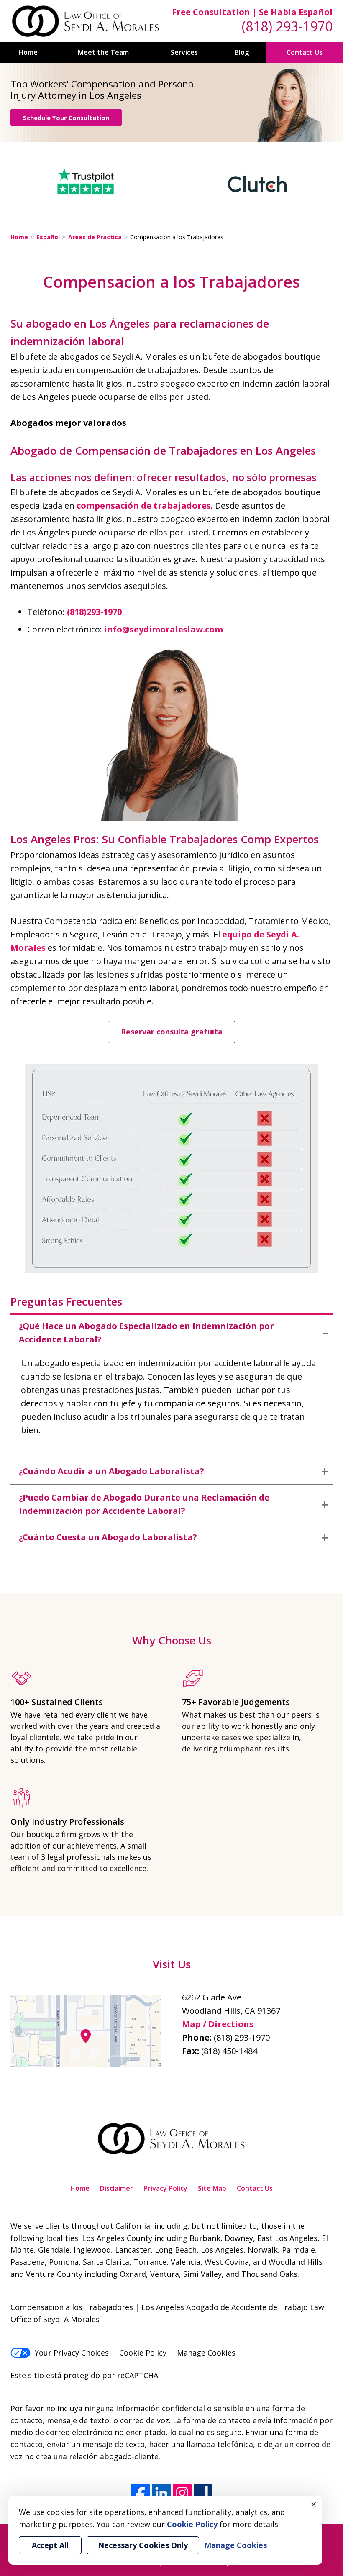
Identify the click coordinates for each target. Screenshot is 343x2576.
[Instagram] (182, 2493)
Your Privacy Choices (72, 2353)
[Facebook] (140, 2493)
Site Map (212, 2188)
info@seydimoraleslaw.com (164, 629)
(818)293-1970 (94, 612)
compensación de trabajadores (144, 506)
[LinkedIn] (161, 2493)
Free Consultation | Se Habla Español (252, 12)
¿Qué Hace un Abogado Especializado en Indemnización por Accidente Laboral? (146, 1333)
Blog (242, 52)
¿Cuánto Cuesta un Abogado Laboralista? (108, 1537)
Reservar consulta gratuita (172, 1032)
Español (48, 237)
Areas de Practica (95, 237)
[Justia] (203, 2493)
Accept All (50, 2545)
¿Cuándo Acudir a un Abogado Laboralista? (111, 1471)
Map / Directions (218, 2024)
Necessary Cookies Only (143, 2545)
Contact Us (305, 52)
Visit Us (172, 1964)
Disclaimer (116, 2188)
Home (28, 52)
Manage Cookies (206, 2353)
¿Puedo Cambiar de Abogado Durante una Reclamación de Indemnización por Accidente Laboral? (144, 1504)
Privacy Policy (165, 2188)
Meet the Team (103, 52)
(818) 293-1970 (287, 26)
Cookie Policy (143, 2353)
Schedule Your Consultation (66, 118)
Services (184, 52)
